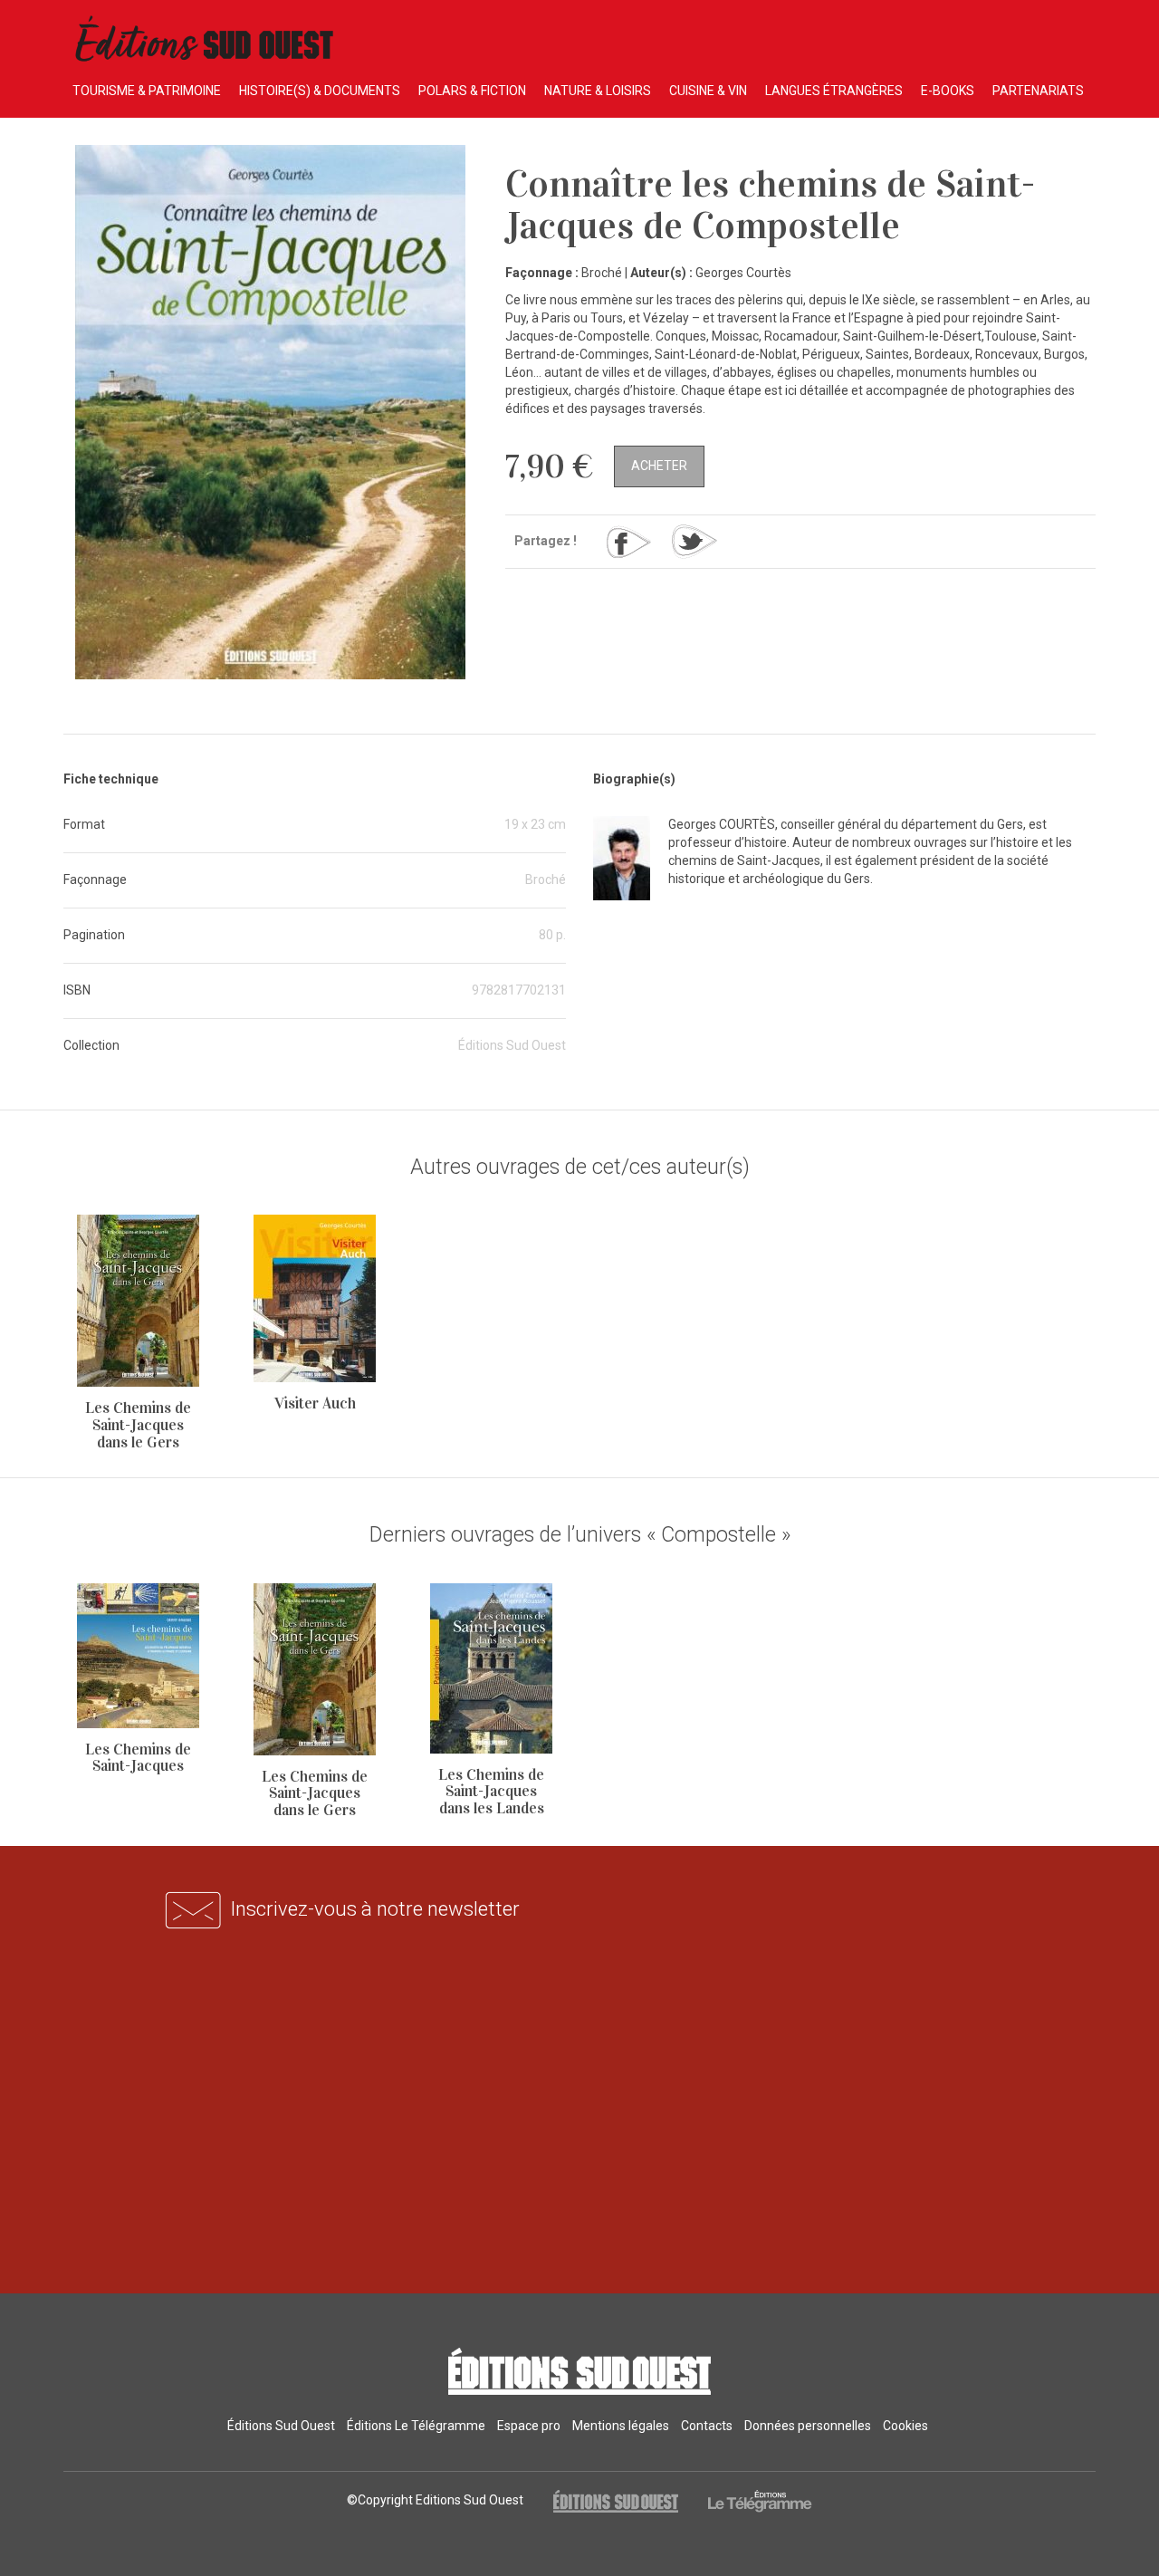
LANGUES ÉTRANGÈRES (834, 91)
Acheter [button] (659, 466)
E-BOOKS (948, 91)
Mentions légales (621, 2426)
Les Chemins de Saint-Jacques (138, 1758)
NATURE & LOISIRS (598, 91)
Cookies (905, 2426)
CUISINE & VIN (708, 91)
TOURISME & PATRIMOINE (147, 91)
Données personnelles (808, 2426)
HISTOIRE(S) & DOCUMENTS (320, 91)
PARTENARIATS (1038, 91)
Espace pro (529, 2426)
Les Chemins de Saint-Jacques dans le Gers (138, 1425)
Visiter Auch (315, 1403)
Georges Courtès (743, 273)
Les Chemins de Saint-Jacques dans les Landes (491, 1792)
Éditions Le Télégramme (416, 2426)
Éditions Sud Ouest (281, 2426)
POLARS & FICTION (472, 91)
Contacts (707, 2426)
